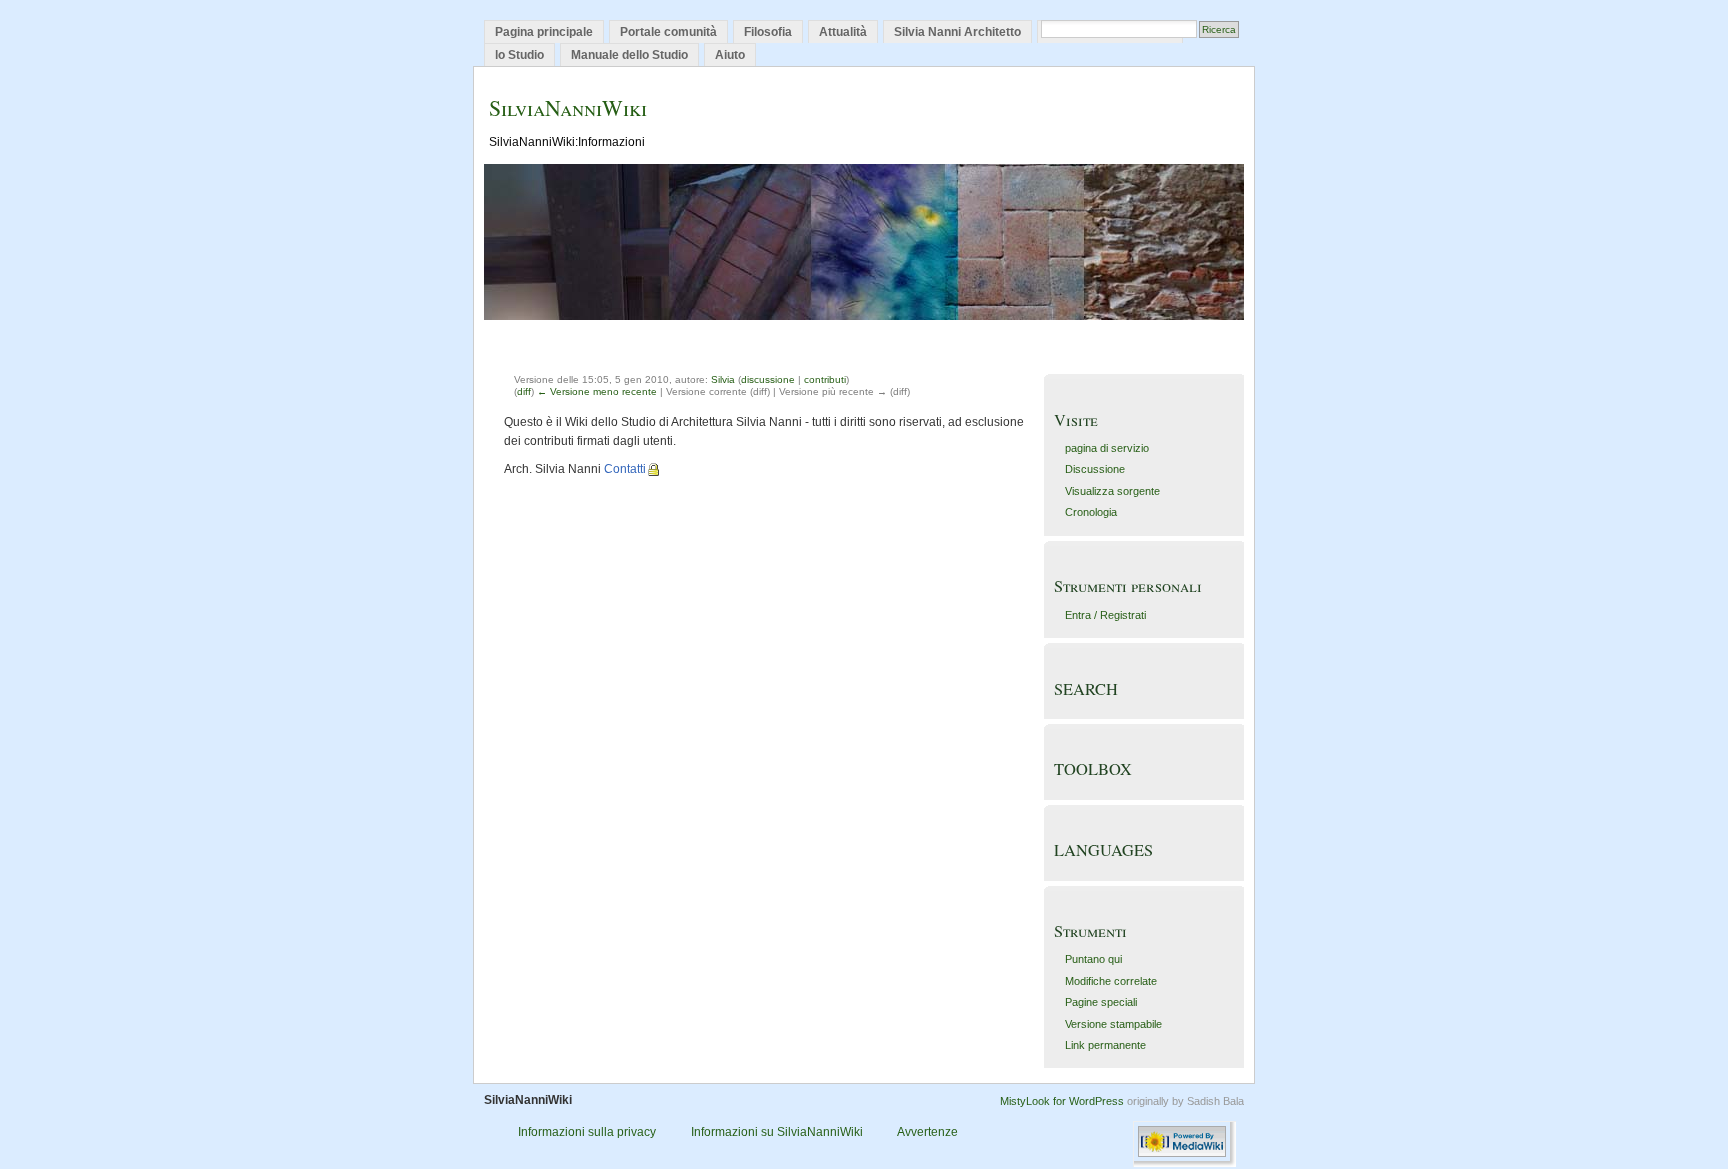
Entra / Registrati (1105, 615)
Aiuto (730, 55)
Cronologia (1091, 512)
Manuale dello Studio (629, 55)
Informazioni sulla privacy (587, 1132)
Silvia (723, 379)
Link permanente (1105, 1045)
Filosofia (768, 32)
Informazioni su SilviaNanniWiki (777, 1132)
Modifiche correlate (1111, 981)
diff (524, 391)
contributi (825, 379)
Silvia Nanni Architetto (957, 32)
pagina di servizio (1107, 448)
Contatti (625, 469)
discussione (768, 379)
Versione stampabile (1113, 1024)
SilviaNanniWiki (568, 107)
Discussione (1095, 469)
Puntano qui (1093, 959)
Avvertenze (927, 1132)
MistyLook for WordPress (1062, 1101)
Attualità (843, 32)
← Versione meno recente (597, 391)
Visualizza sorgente (1112, 491)
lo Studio (519, 55)
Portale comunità (668, 32)
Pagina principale (544, 32)
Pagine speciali (1101, 1002)
